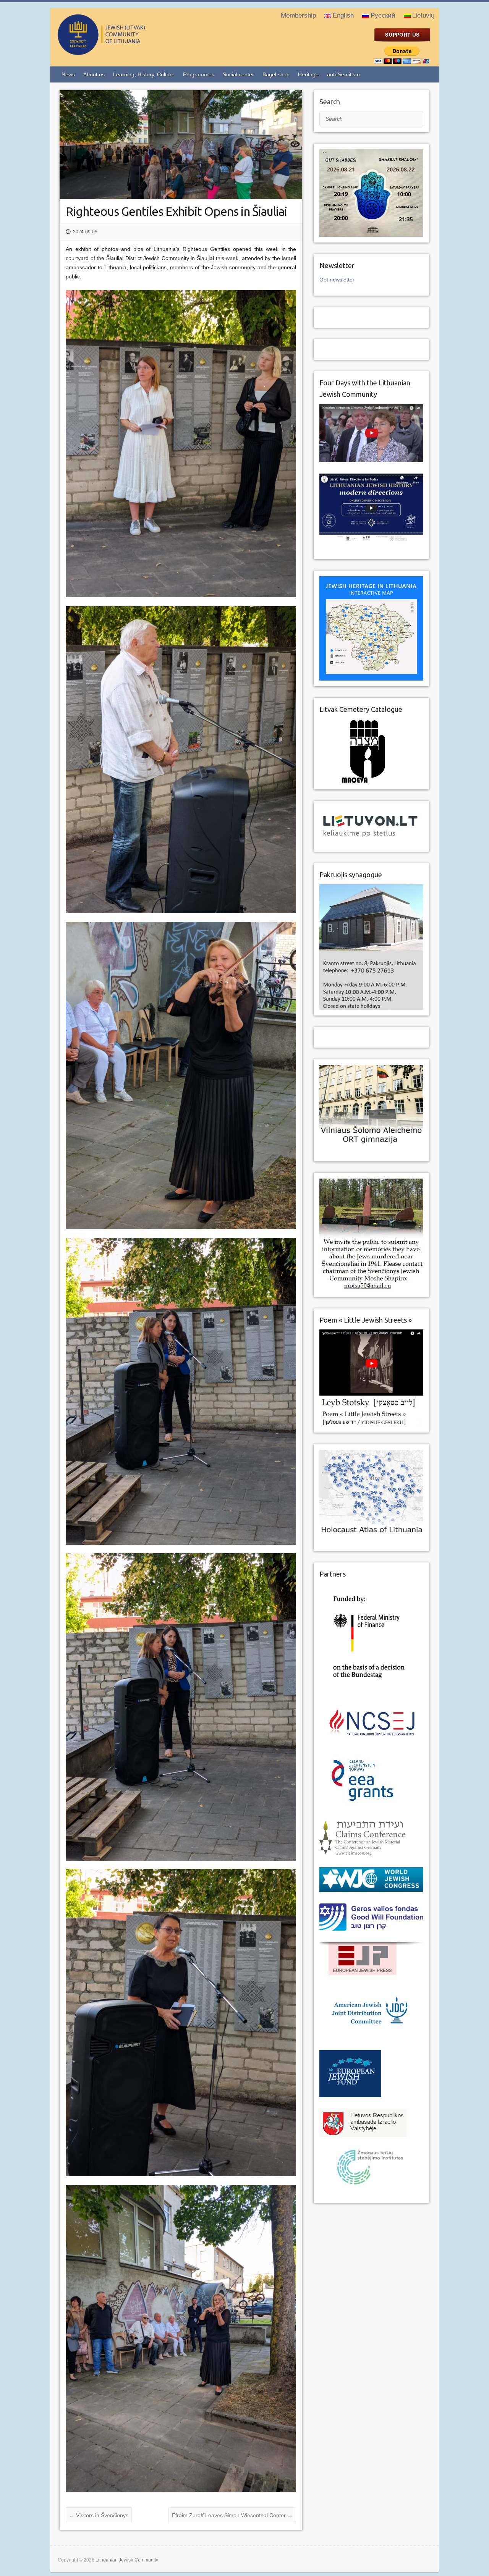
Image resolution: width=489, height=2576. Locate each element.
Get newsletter (337, 280)
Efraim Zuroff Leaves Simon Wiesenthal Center (232, 2515)
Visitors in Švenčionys (99, 2515)
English (343, 15)
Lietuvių (423, 15)
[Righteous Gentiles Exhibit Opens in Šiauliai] (181, 144)
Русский (383, 15)
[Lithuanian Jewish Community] (132, 52)
